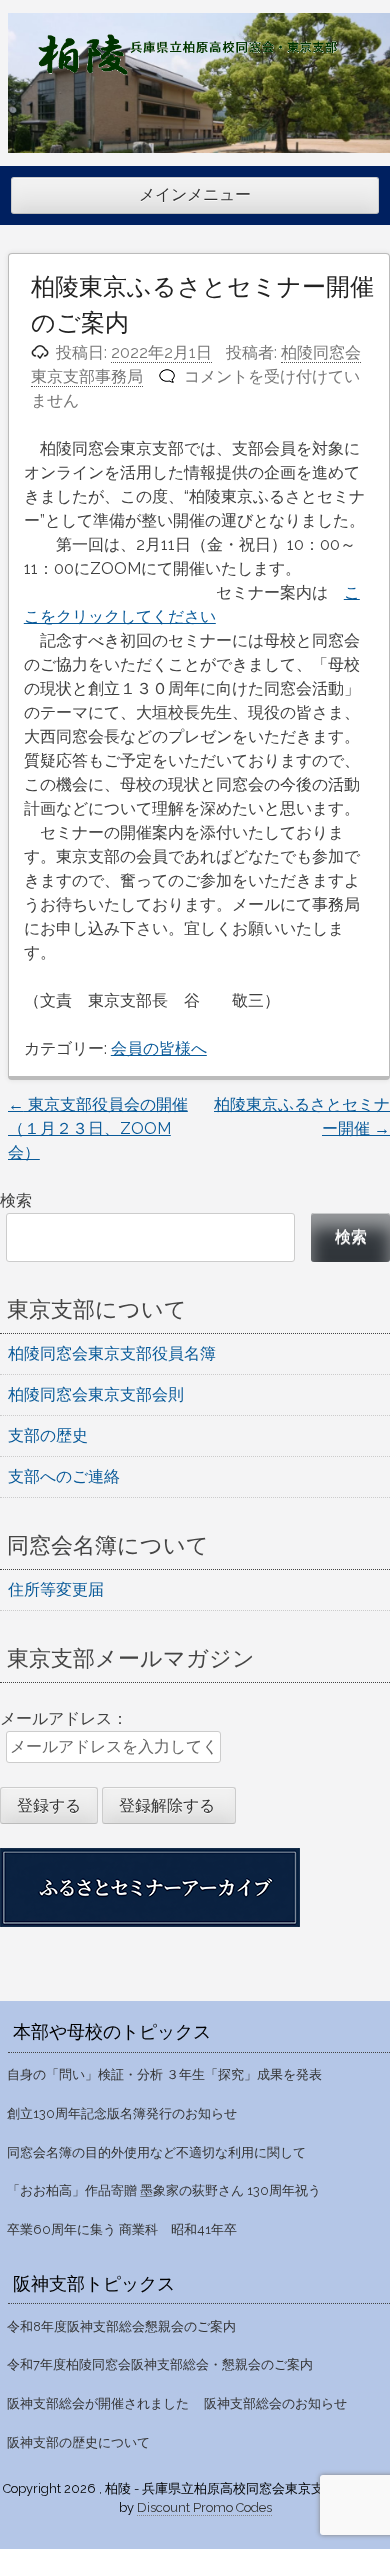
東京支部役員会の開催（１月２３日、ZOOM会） (98, 1128)
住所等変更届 (56, 1589)
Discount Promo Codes (204, 2507)
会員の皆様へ (159, 1048)
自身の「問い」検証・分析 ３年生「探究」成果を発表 (164, 2074)
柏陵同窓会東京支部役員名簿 (112, 1353)
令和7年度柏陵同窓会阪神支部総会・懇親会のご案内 (160, 2364)
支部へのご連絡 (64, 1476)
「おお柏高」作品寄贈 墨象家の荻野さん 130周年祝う (164, 2190)
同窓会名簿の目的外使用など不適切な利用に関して (156, 2152)
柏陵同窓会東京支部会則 (96, 1394)
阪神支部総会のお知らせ (275, 2403)
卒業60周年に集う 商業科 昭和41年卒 (122, 2229)
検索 (16, 1200)
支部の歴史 (48, 1435)
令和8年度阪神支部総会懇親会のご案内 (121, 2326)
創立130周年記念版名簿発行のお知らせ (122, 2113)
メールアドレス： (64, 1718)
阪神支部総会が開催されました (98, 2403)
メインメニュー (195, 194)
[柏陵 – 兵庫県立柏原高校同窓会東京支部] (188, 69)
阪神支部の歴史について (78, 2442)
